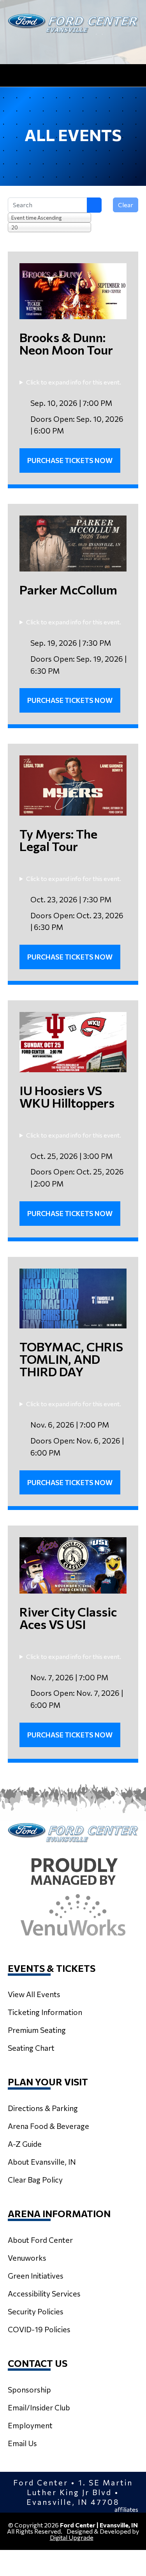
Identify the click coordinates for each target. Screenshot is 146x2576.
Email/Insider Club (39, 2407)
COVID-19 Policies (39, 2329)
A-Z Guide (25, 2144)
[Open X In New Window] (52, 46)
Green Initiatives (36, 2275)
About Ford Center (40, 2240)
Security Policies (36, 2311)
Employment (30, 2425)
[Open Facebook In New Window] (95, 46)
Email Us (22, 2443)
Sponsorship (29, 2389)
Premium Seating (37, 2030)
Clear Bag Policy (35, 2179)
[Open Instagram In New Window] (73, 46)
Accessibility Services (44, 2293)
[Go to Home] (73, 23)
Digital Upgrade (72, 2537)
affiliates (126, 2510)
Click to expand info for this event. (74, 382)
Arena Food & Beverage (48, 2126)
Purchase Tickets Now (70, 460)
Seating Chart (31, 2048)
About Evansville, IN (42, 2162)
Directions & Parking (43, 2108)
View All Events (34, 1994)
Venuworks (27, 2258)
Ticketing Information (45, 2012)
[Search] (94, 205)
